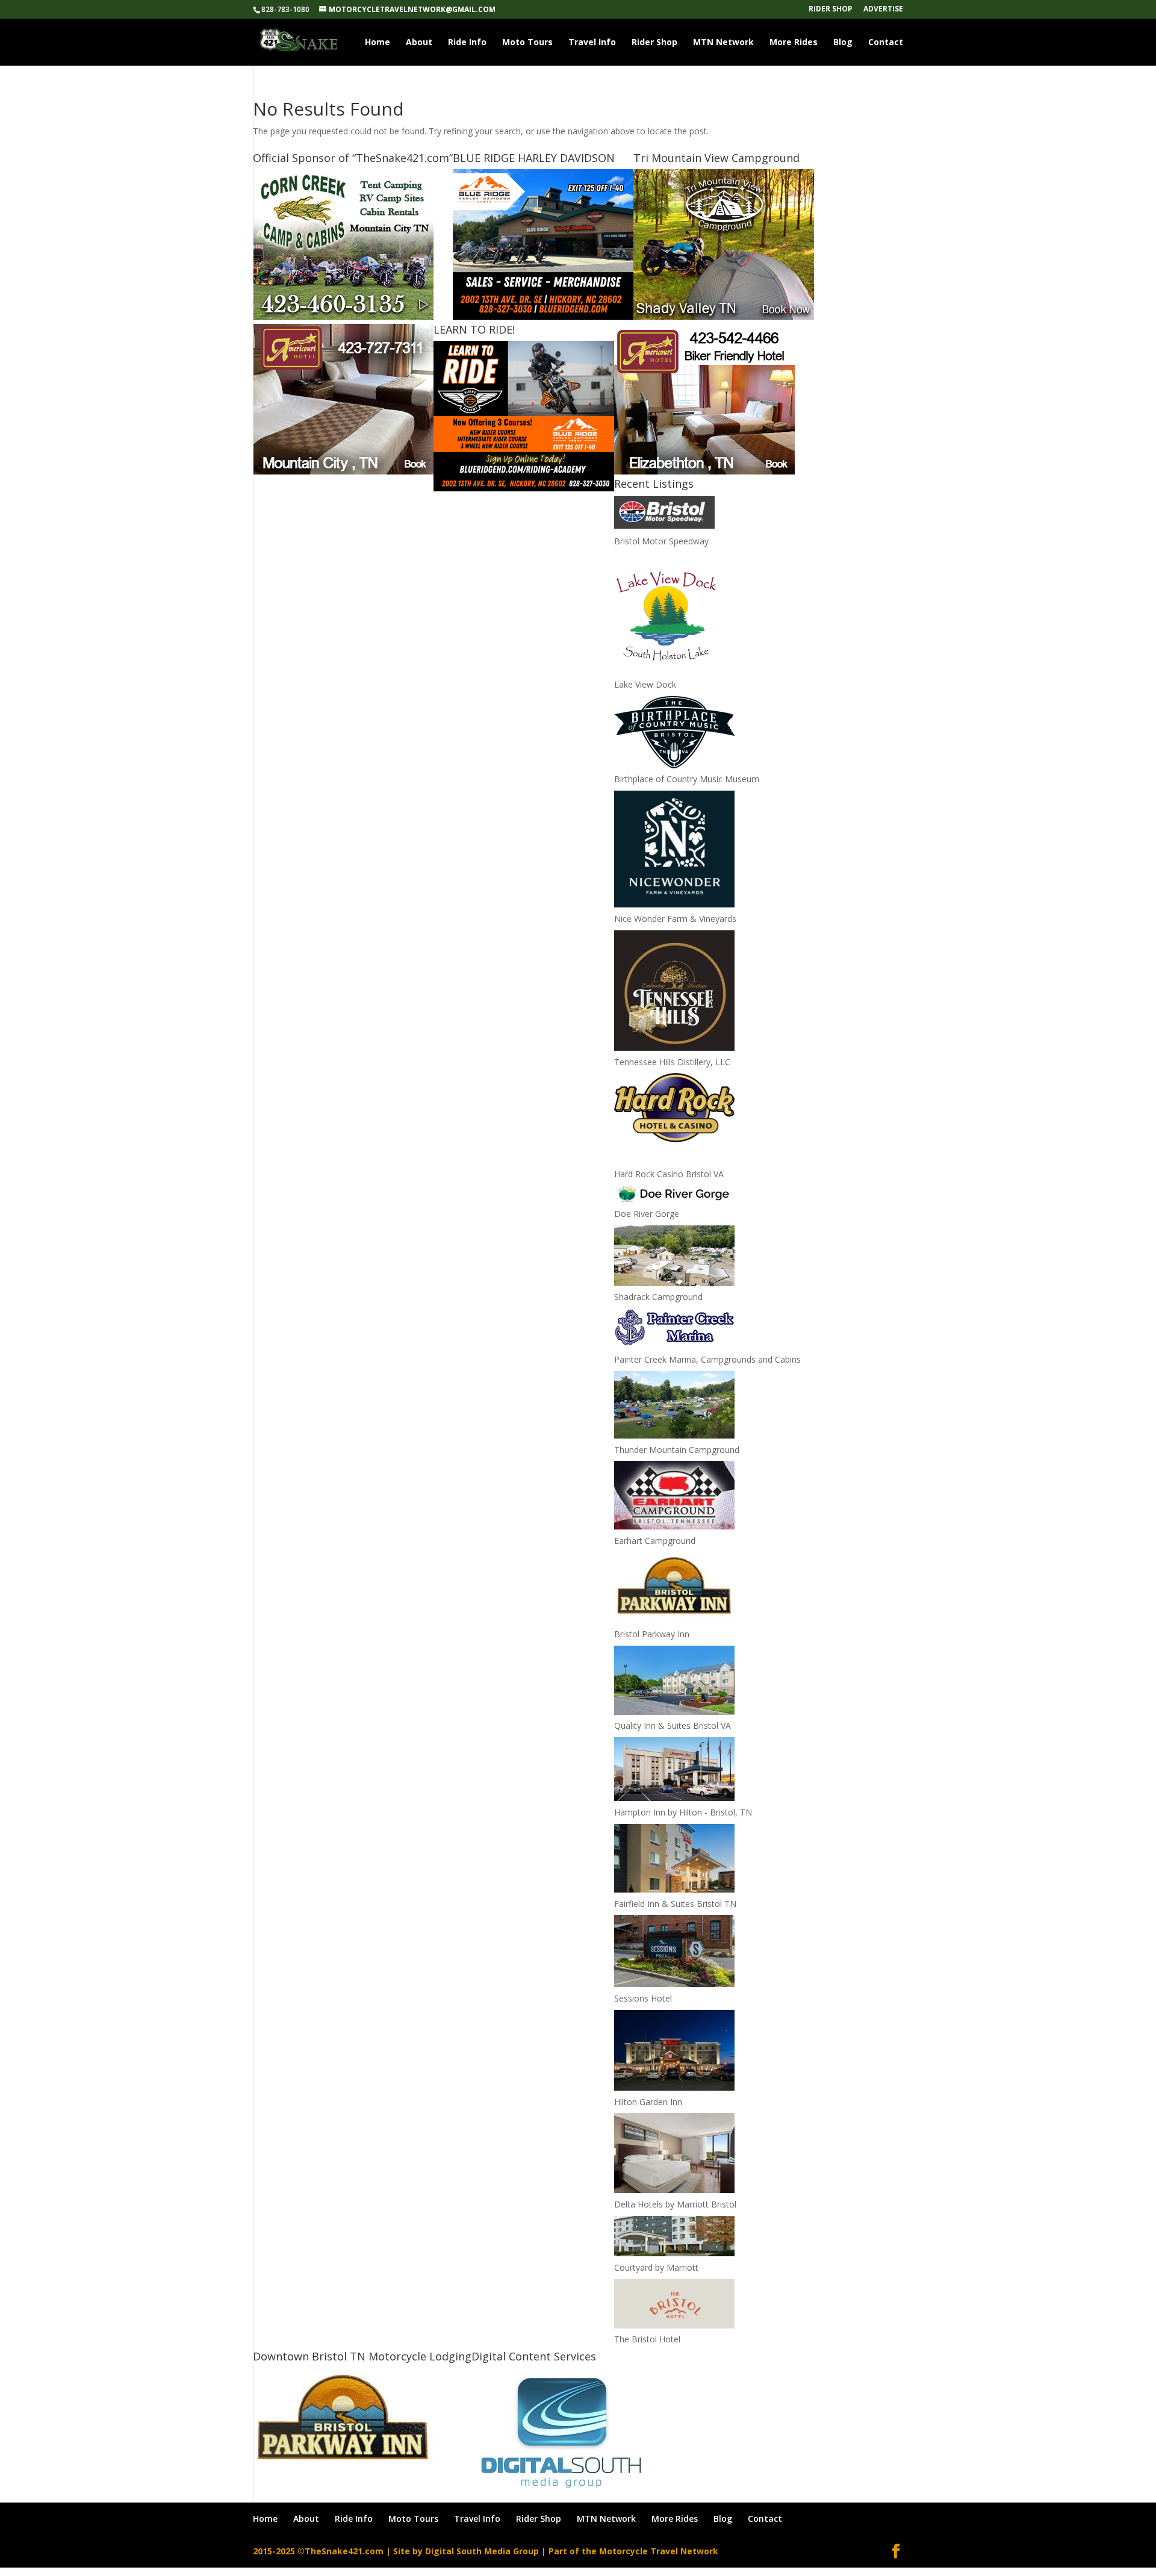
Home (378, 43)
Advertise (883, 10)
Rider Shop (831, 10)
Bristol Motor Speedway (661, 541)
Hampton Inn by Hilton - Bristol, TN (683, 1812)
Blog (843, 43)
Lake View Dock (645, 684)
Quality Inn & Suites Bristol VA (673, 1725)
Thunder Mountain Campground (677, 1450)
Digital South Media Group (482, 2551)
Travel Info (592, 43)
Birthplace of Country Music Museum (687, 779)
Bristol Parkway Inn (652, 1634)
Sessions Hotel (643, 1998)
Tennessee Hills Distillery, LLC (672, 1062)
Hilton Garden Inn (648, 2102)
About (419, 43)
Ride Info (467, 43)
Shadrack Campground (658, 1297)
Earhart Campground (655, 1541)
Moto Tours (527, 43)
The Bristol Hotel (647, 2339)
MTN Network (723, 43)
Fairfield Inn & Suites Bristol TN (675, 1904)
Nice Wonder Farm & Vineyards (675, 919)
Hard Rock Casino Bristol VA (669, 1174)
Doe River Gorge (647, 1214)
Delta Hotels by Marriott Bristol (675, 2204)
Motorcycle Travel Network (659, 2551)
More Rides (794, 43)
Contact (886, 43)
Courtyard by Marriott (656, 2267)
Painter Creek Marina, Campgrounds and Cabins (707, 1359)
